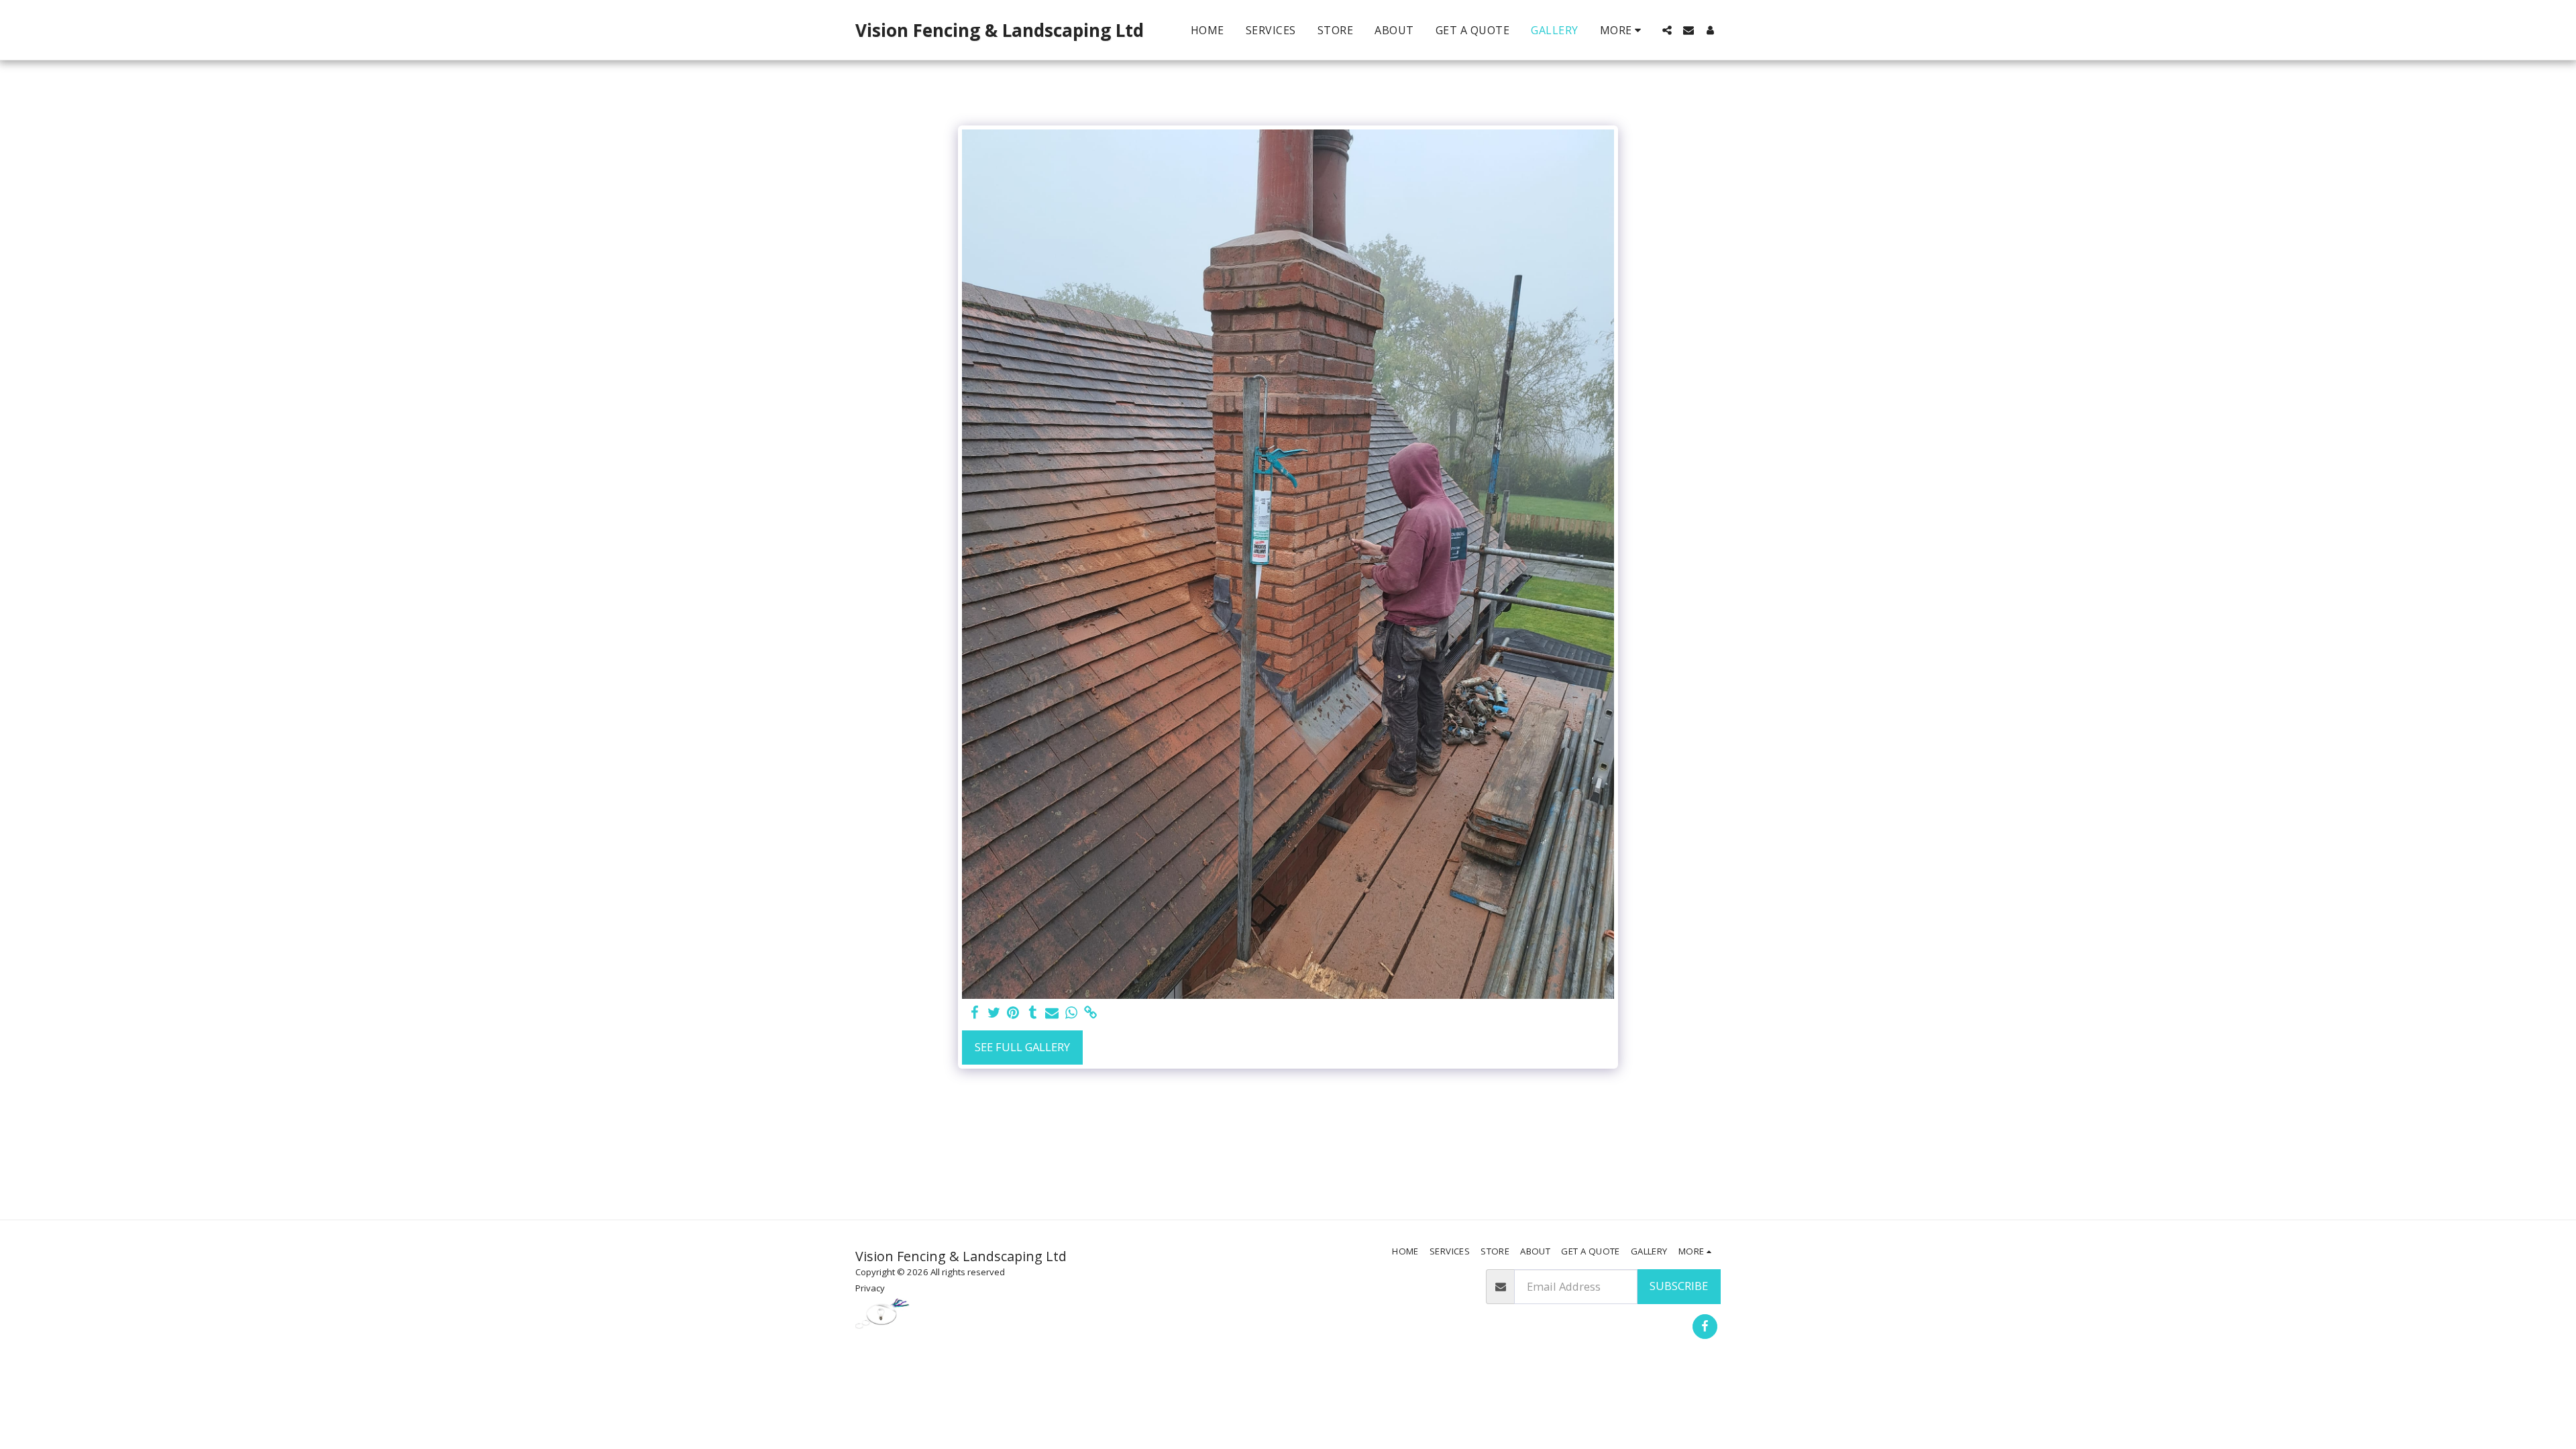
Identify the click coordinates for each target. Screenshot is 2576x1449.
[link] (1091, 1013)
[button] (1667, 30)
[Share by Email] (1052, 1013)
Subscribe (1679, 1286)
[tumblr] (1033, 1013)
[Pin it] (1013, 1013)
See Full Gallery (1022, 1047)
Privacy (870, 1288)
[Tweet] (994, 1013)
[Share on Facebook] (974, 1013)
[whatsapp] (1072, 1013)
